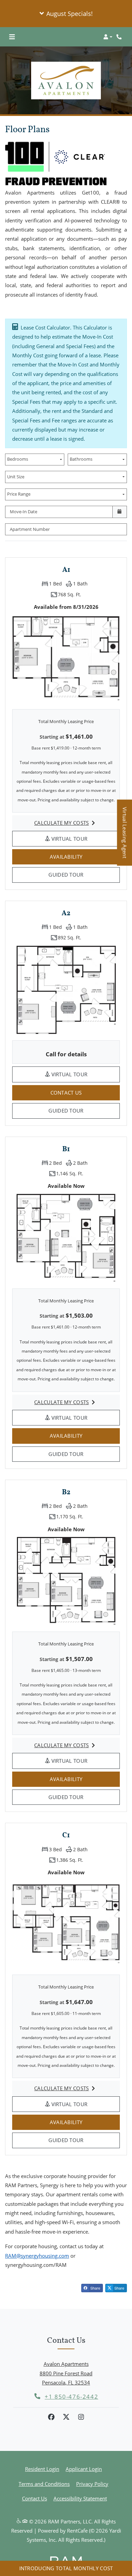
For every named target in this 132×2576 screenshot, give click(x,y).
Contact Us (35, 2498)
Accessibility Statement (80, 2498)
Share (95, 2288)
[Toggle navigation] (12, 37)
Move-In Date (24, 512)
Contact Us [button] (85, 1092)
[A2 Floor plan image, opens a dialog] (66, 990)
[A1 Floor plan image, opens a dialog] (66, 658)
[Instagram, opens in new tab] (81, 2417)
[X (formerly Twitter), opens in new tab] (66, 2417)
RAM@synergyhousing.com (37, 2256)
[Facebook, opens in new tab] (51, 2417)
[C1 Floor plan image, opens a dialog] (66, 1924)
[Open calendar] (120, 512)
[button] (66, 14)
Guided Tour (75, 874)
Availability (76, 856)
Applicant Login (84, 2469)
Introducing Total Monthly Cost (66, 2568)
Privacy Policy (92, 2484)
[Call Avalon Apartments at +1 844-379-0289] (120, 37)
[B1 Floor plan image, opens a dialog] (66, 1238)
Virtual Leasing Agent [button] (125, 836)
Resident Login (42, 2469)
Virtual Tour (85, 838)
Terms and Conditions (44, 2484)
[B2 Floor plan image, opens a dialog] (66, 1581)
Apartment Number (30, 529)
